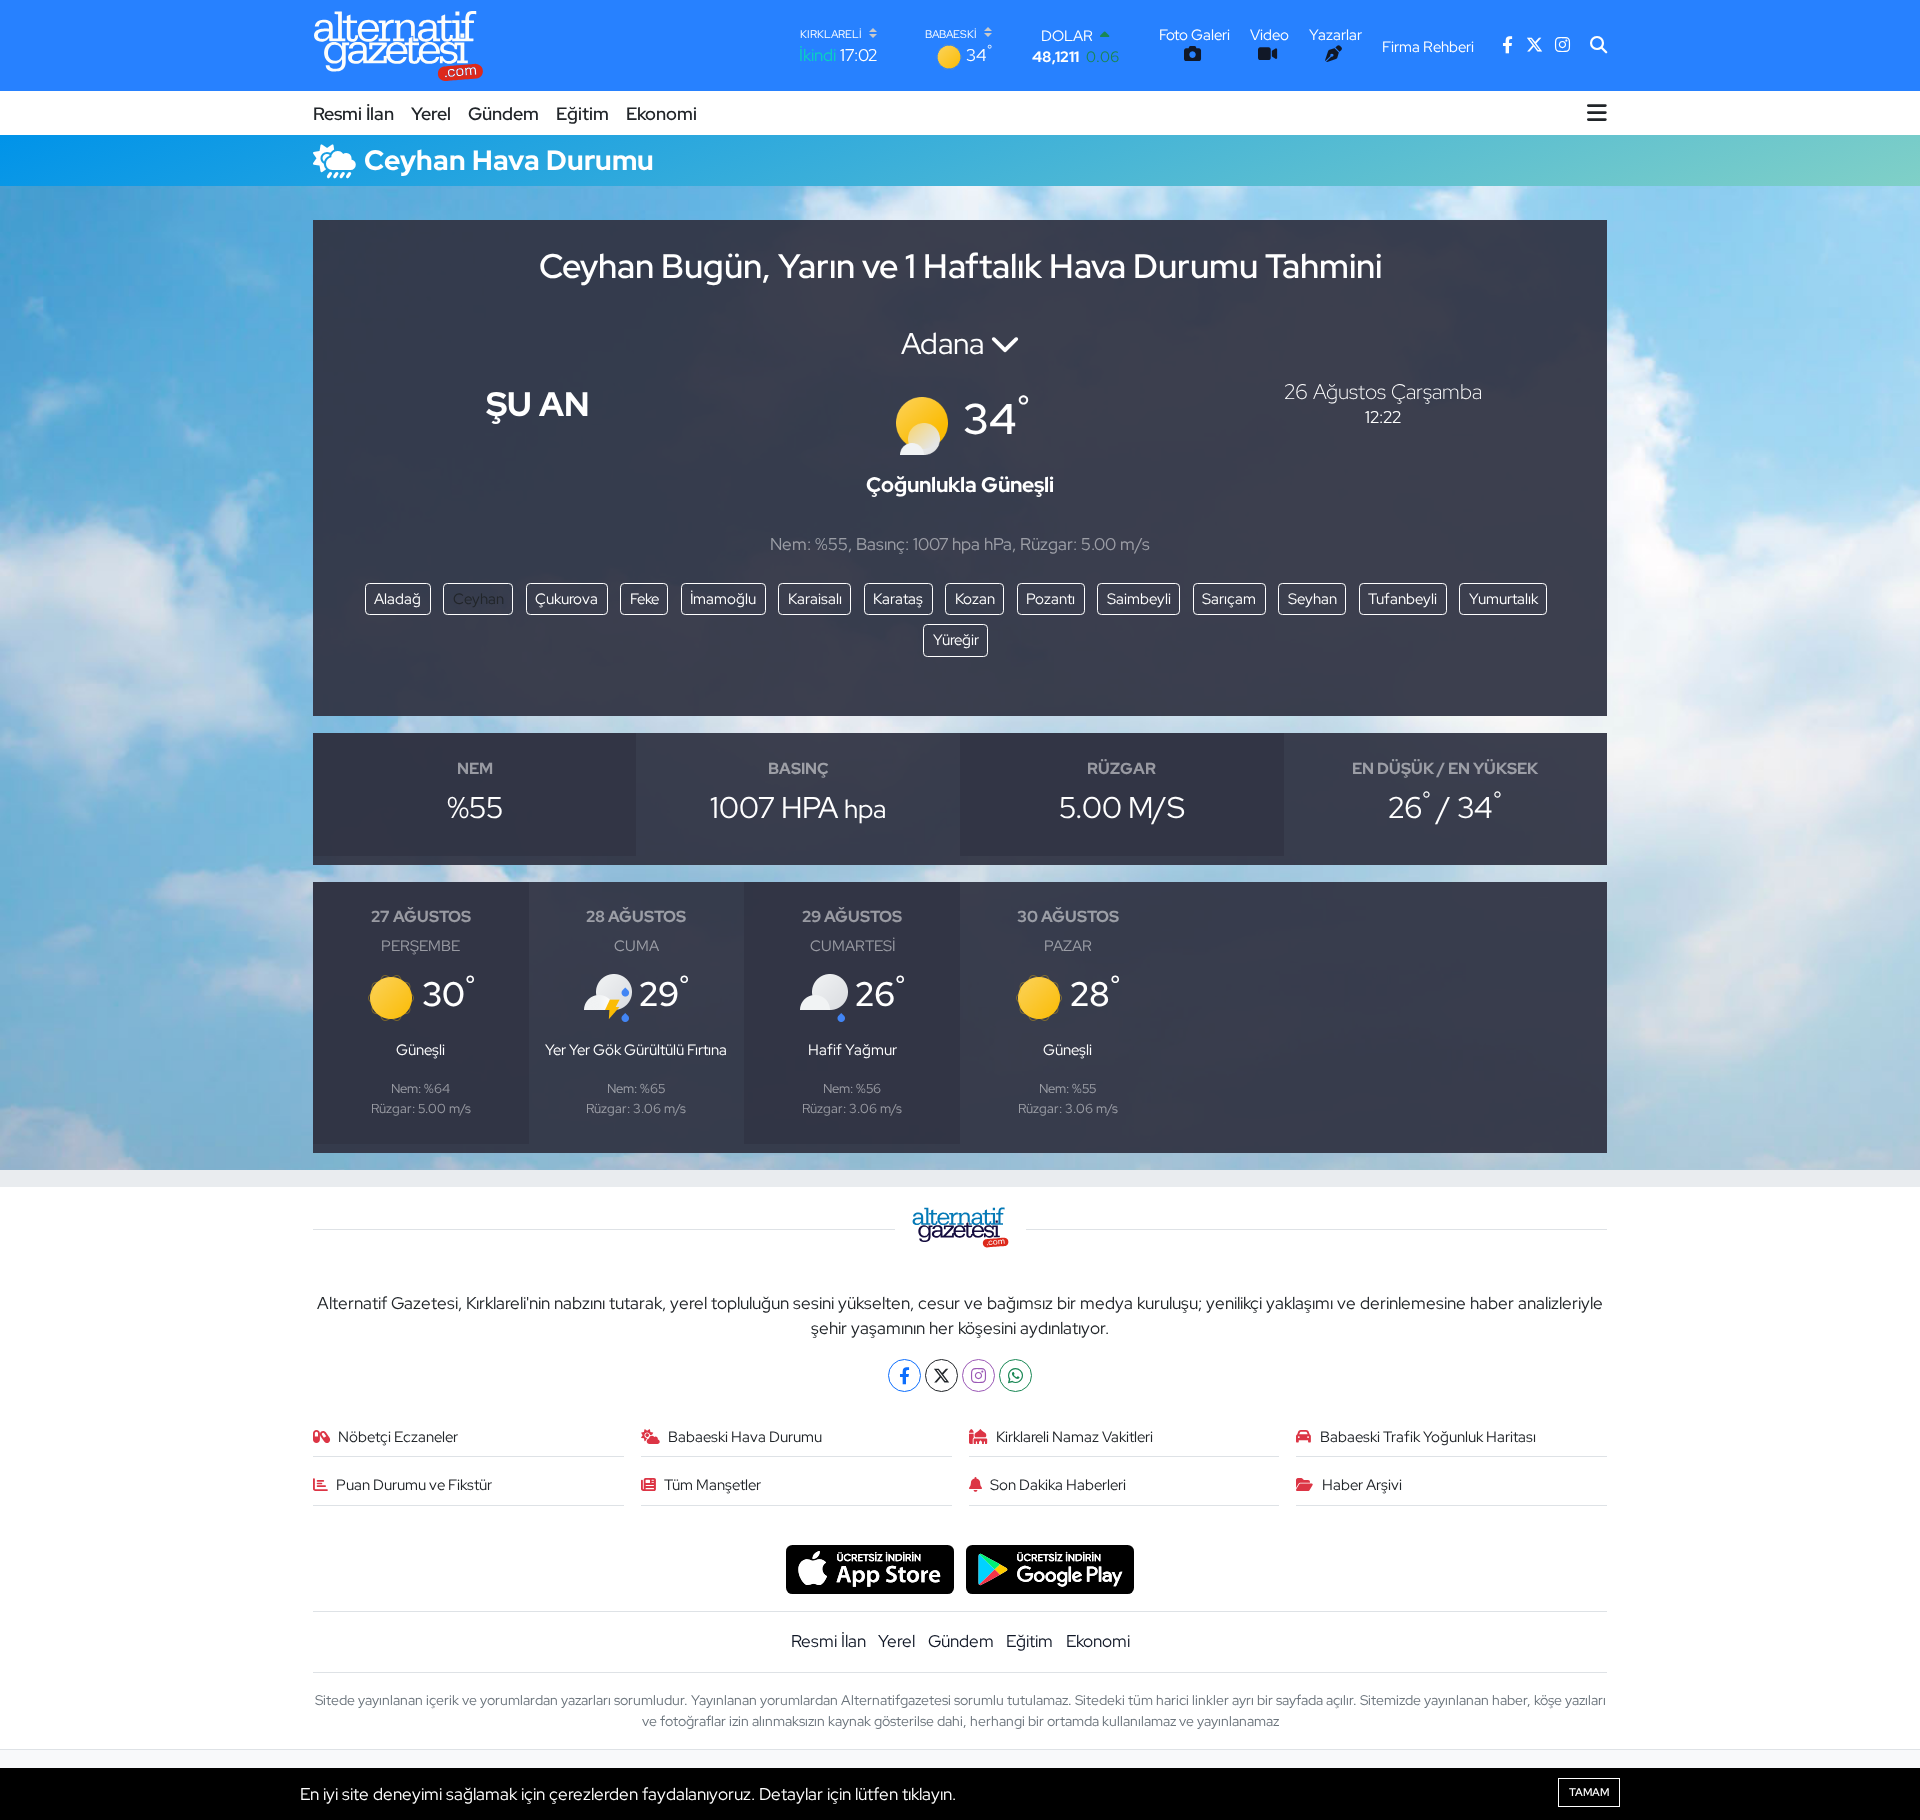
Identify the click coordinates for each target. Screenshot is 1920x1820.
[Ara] (1598, 46)
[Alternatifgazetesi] (398, 45)
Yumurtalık (1503, 599)
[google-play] (1050, 1568)
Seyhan (1312, 599)
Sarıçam (1229, 599)
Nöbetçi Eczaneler (398, 1437)
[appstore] (869, 1568)
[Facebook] (904, 1375)
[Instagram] (978, 1375)
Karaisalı (815, 599)
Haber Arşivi (1362, 1485)
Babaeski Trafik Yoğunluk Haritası (1428, 1437)
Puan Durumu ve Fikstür (414, 1485)
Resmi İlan (353, 113)
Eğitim (582, 113)
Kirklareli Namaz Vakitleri (1074, 1437)
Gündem (503, 113)
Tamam (1589, 1792)
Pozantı (1050, 599)
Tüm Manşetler (712, 1485)
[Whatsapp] (1015, 1375)
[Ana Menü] (1597, 113)
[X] (941, 1375)
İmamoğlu (723, 599)
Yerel (431, 113)
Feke (644, 599)
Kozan (975, 599)
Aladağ (397, 599)
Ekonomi (661, 113)
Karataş (898, 599)
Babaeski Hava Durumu (745, 1437)
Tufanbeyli (1402, 599)
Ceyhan (478, 599)
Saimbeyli (1139, 599)
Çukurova (566, 599)
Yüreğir (956, 640)
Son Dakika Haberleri (1058, 1485)
